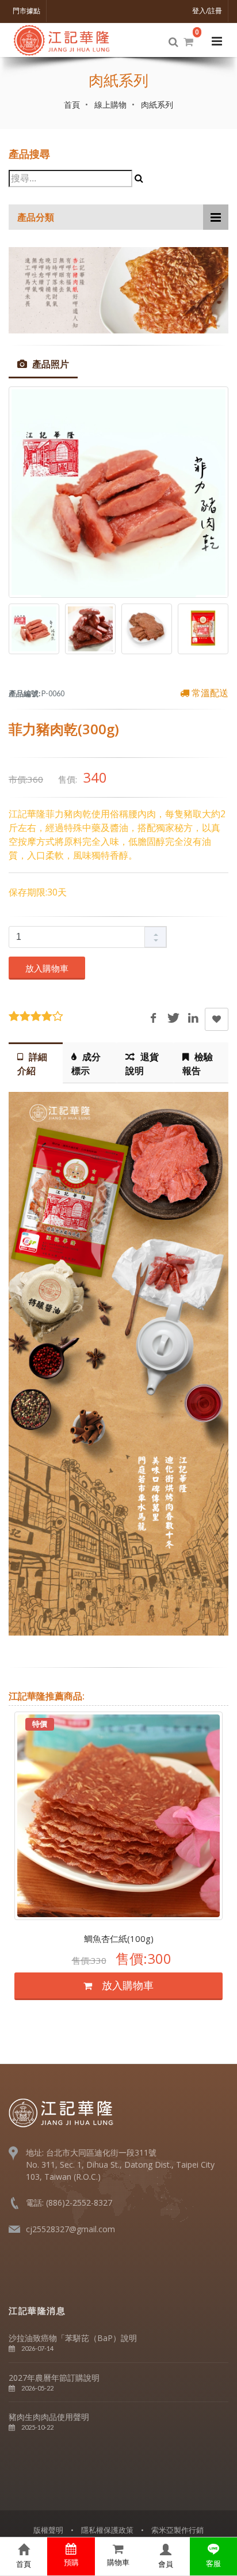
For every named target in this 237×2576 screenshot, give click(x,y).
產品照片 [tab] (49, 364)
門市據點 (26, 11)
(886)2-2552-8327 (79, 2203)
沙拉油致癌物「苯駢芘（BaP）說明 (73, 2338)
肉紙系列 (157, 105)
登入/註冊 (207, 11)
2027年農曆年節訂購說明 (54, 2378)
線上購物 (110, 105)
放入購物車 (47, 968)
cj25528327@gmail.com (70, 2229)
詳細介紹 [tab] (32, 1064)
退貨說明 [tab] (142, 1064)
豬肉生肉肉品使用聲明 (49, 2417)
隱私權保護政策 (107, 2530)
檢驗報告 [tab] (198, 1064)
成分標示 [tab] (86, 1064)
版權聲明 (48, 2530)
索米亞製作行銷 (177, 2530)
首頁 (72, 105)
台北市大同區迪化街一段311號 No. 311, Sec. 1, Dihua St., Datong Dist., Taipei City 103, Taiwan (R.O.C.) (120, 2165)
